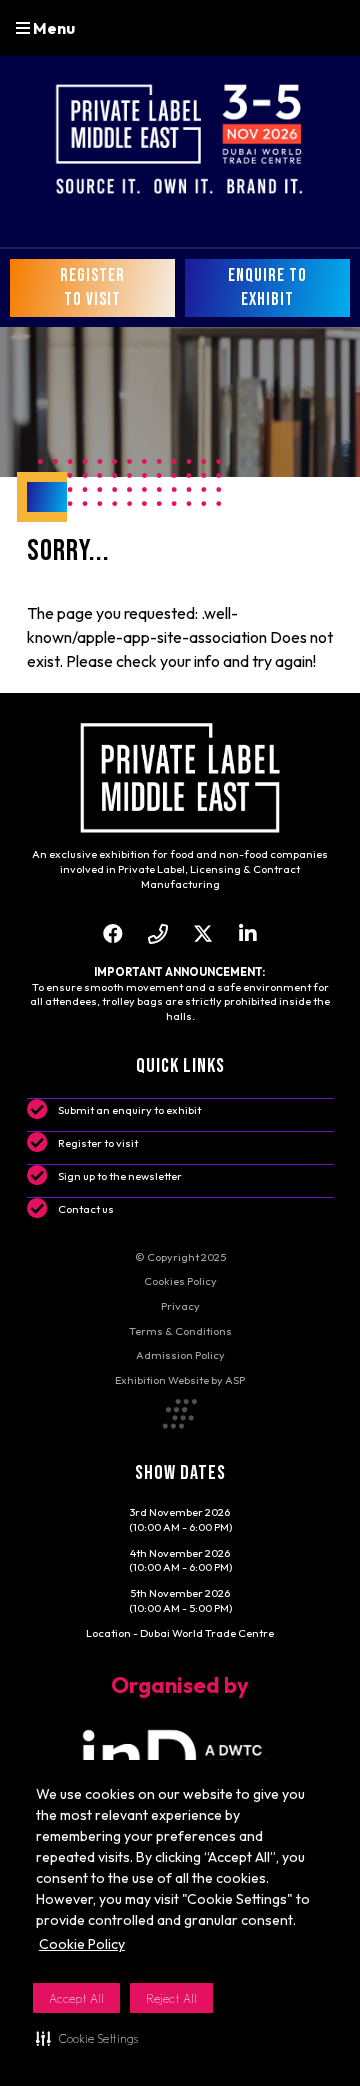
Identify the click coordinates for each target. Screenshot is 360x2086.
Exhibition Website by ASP (180, 1380)
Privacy (180, 1306)
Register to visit (98, 1143)
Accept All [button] (76, 1998)
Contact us (86, 1209)
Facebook (112, 933)
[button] (87, 2038)
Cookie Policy (82, 1944)
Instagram (157, 933)
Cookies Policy (180, 1281)
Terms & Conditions (180, 1331)
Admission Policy (180, 1355)
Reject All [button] (171, 1998)
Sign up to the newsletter (120, 1176)
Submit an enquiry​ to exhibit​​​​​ (129, 1110)
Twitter (202, 933)
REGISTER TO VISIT (92, 287)
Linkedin (247, 933)
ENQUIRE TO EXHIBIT (267, 287)
